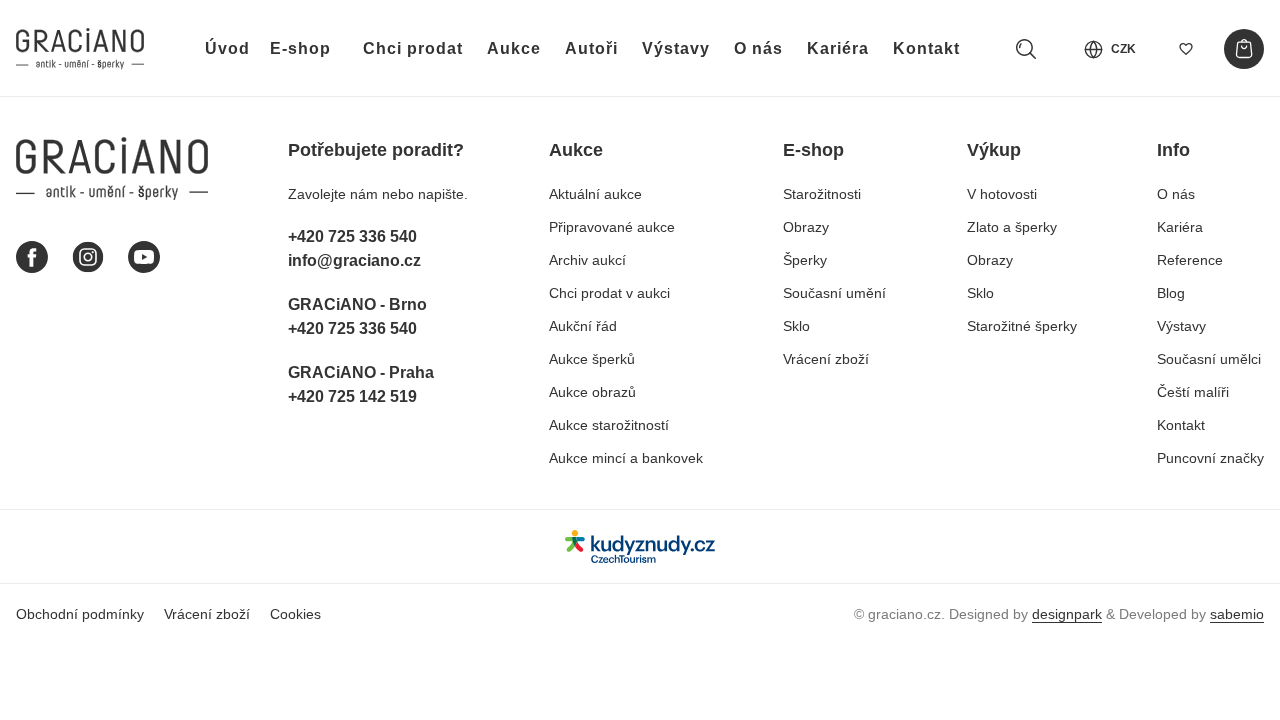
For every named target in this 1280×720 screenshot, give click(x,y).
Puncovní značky (1210, 458)
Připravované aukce (612, 227)
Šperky (805, 260)
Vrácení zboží (826, 359)
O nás (758, 48)
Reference (1190, 260)
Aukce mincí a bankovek (626, 458)
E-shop (300, 48)
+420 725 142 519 (352, 396)
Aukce (514, 48)
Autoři (591, 48)
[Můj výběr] (1186, 49)
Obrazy (806, 227)
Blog (1171, 293)
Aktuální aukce (595, 194)
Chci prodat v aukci (609, 293)
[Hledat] (1026, 49)
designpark (1067, 614)
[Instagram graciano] (88, 257)
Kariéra (838, 48)
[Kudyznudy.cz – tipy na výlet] (640, 546)
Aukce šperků (592, 359)
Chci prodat (413, 48)
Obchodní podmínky (80, 614)
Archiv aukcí (587, 260)
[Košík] (1244, 49)
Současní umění (834, 293)
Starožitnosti (822, 194)
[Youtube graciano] (144, 257)
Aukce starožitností (609, 425)
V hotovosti (1002, 194)
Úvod (227, 48)
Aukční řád (583, 326)
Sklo (796, 326)
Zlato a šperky (1012, 227)
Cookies (295, 614)
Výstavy (676, 48)
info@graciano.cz (354, 260)
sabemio (1237, 614)
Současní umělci (1209, 359)
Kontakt (926, 48)
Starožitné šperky (1022, 326)
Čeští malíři (1193, 392)
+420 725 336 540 (352, 236)
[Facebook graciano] (32, 257)
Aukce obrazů (592, 392)
